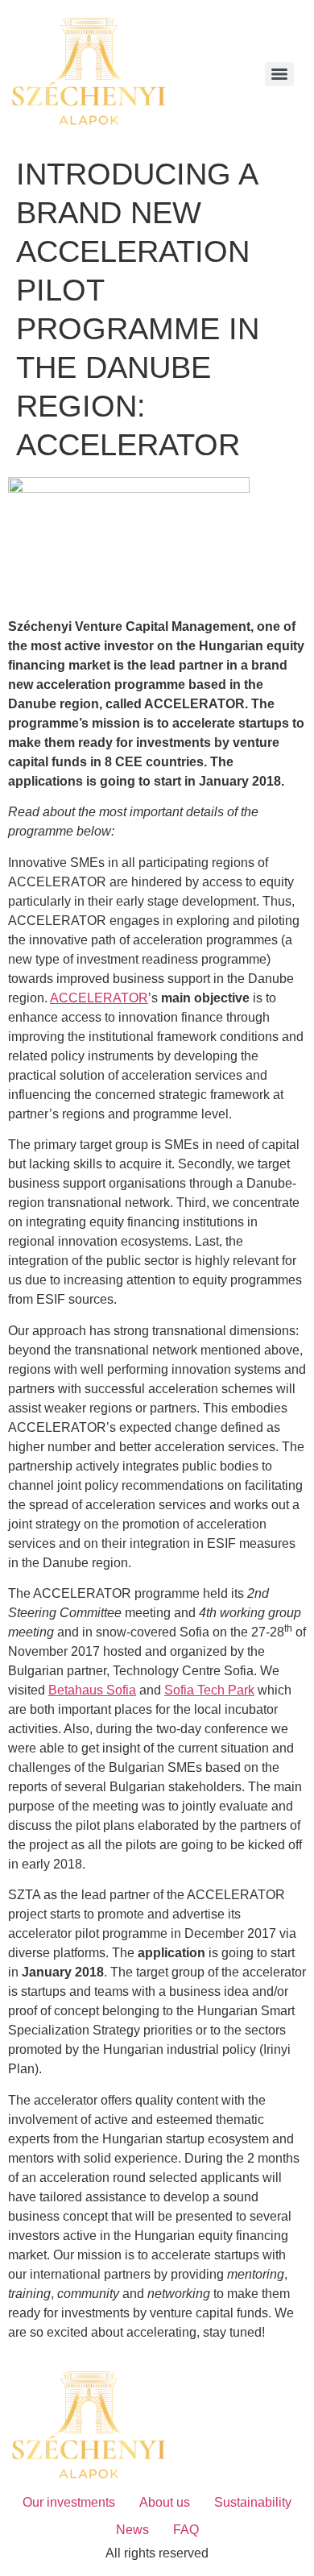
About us (165, 2502)
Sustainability (253, 2502)
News (132, 2530)
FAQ (186, 2530)
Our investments (69, 2502)
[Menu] (279, 74)
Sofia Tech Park (209, 1690)
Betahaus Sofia (92, 1690)
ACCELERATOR (99, 998)
